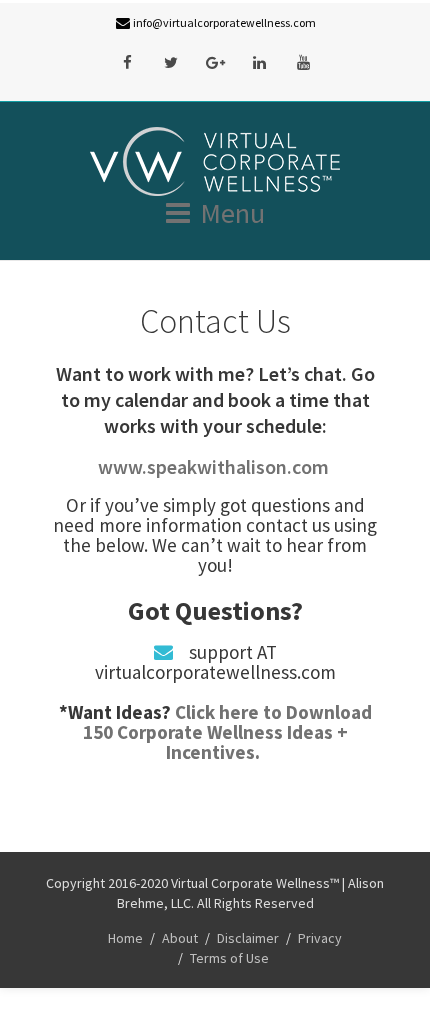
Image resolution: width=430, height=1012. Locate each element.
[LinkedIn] (259, 63)
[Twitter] (171, 63)
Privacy (320, 938)
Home (125, 938)
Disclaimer (248, 938)
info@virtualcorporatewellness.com (224, 22)
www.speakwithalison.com (215, 466)
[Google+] (215, 63)
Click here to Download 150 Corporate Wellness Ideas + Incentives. (227, 732)
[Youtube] (303, 63)
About (180, 938)
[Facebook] (127, 63)
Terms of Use (229, 958)
